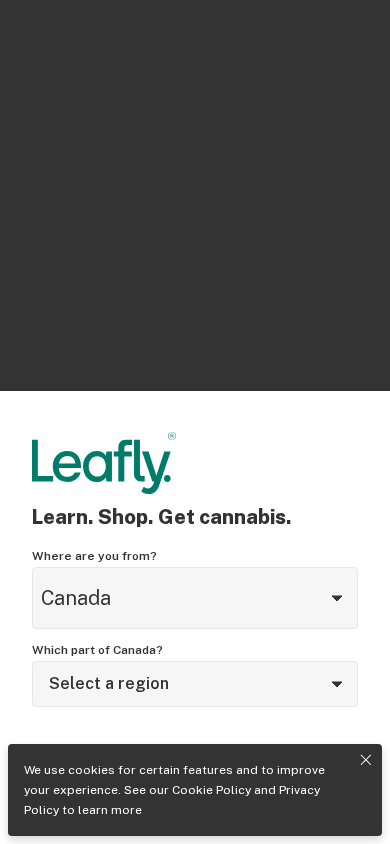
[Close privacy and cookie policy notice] (366, 760)
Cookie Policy (211, 790)
